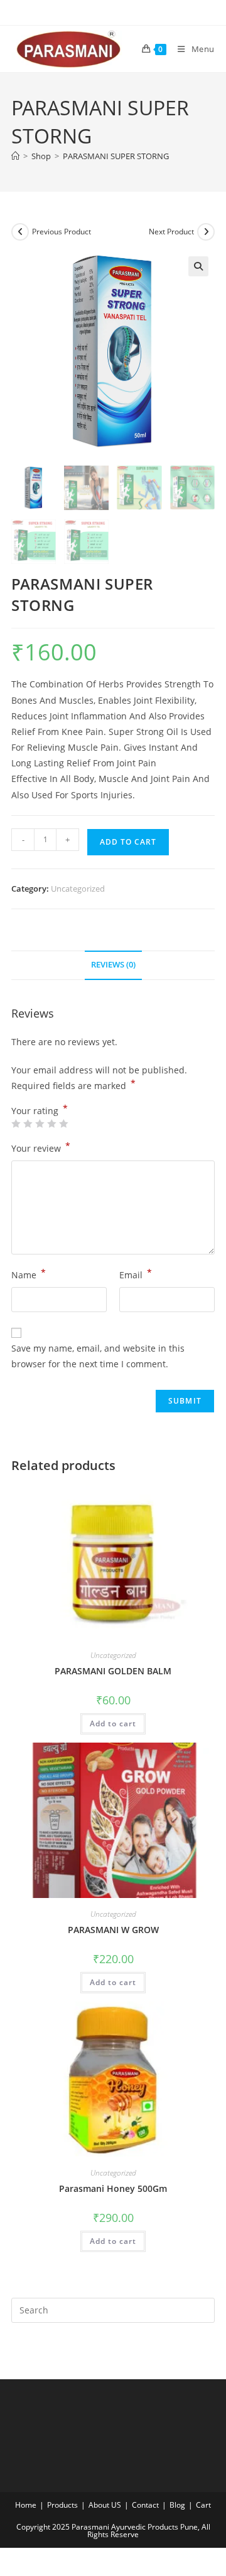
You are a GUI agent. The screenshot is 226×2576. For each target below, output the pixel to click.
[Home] (15, 156)
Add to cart (128, 842)
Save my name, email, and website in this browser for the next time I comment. (98, 1356)
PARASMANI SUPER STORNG (116, 156)
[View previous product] (20, 232)
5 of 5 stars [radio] (63, 1124)
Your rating (40, 1111)
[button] (198, 266)
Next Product (171, 232)
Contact (145, 2505)
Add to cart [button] (113, 1723)
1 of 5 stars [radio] (16, 1124)
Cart (203, 2505)
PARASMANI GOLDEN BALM (113, 1671)
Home (26, 2505)
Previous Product (62, 232)
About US (105, 2505)
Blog (177, 2505)
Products (62, 2505)
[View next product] (206, 232)
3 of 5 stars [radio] (40, 1124)
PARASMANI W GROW (113, 1930)
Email (136, 1274)
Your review (41, 1147)
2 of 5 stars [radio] (28, 1124)
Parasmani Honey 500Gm (113, 2188)
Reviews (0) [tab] (113, 965)
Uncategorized (78, 889)
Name (29, 1274)
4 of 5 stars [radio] (51, 1124)
